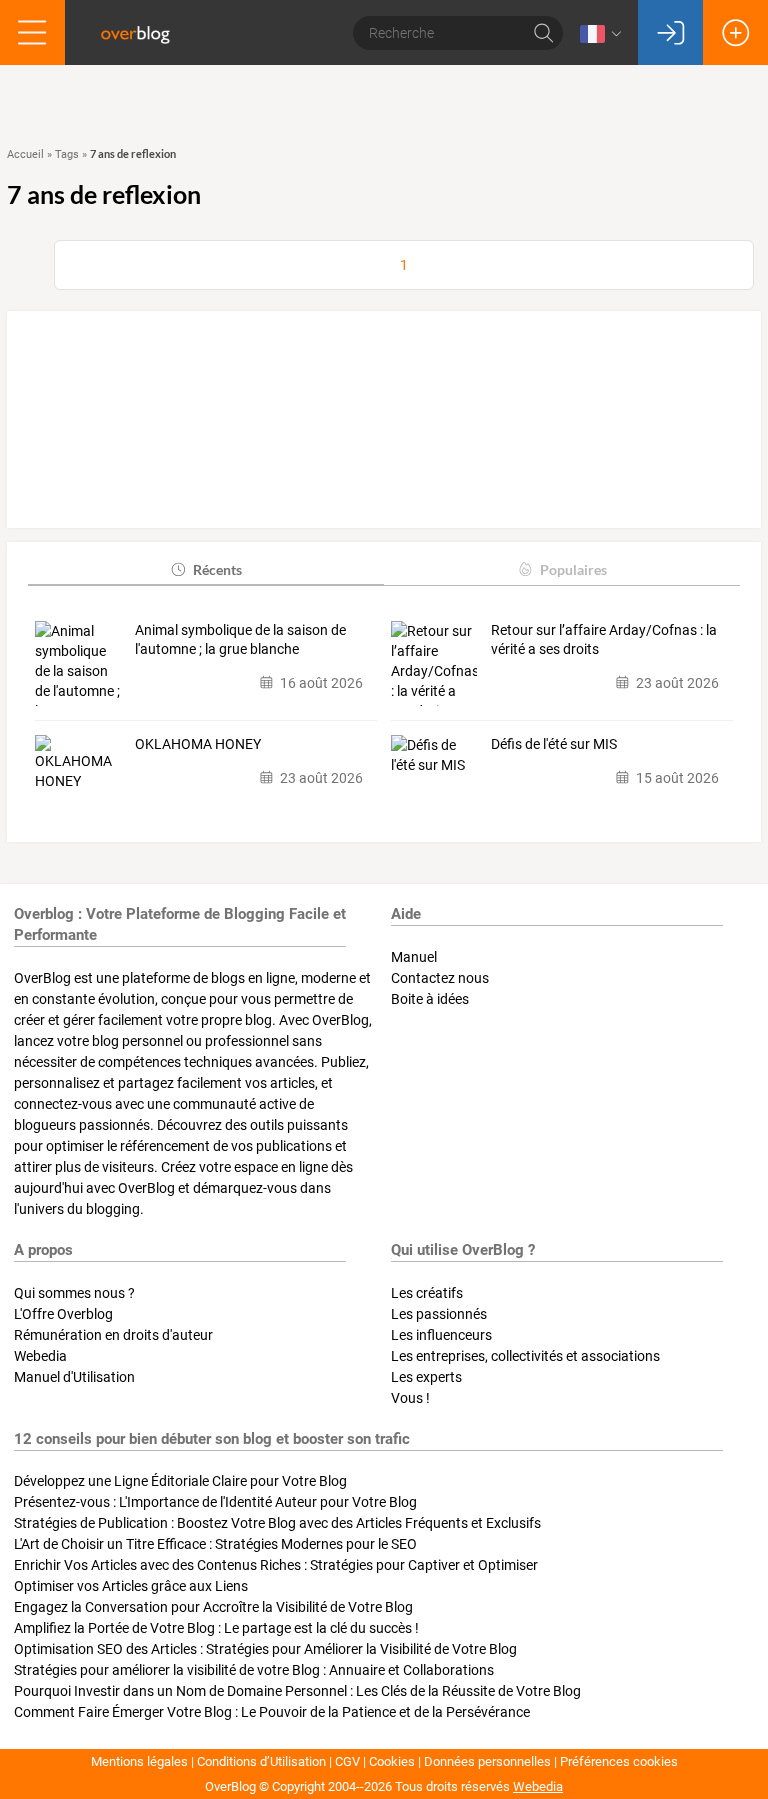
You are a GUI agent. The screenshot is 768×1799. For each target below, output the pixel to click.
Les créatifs (427, 1293)
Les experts (426, 1377)
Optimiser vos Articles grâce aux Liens (131, 1586)
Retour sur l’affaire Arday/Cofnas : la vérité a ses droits (604, 640)
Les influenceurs (441, 1335)
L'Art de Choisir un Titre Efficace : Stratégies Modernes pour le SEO (215, 1544)
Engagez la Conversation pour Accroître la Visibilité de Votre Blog (213, 1607)
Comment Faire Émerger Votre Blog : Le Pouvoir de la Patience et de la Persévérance (272, 1712)
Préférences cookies (619, 1761)
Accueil (25, 154)
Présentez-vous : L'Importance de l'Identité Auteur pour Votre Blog (215, 1502)
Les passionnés (439, 1314)
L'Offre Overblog (63, 1314)
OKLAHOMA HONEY (198, 744)
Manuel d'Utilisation (74, 1377)
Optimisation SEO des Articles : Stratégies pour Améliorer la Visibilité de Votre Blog (265, 1649)
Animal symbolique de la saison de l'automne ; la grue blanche (240, 640)
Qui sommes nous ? (74, 1293)
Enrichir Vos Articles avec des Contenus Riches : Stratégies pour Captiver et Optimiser (276, 1565)
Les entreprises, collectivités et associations (525, 1356)
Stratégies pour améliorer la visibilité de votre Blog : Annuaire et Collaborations (254, 1670)
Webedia (40, 1356)
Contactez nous (440, 978)
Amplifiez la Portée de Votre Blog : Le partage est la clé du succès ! (216, 1628)
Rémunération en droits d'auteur (113, 1335)
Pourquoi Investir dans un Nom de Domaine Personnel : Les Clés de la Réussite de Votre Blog (297, 1691)
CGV (347, 1761)
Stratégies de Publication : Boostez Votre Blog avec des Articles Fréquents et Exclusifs (277, 1523)
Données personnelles (487, 1761)
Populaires (573, 569)
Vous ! (410, 1398)
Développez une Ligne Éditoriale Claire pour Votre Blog (180, 1481)
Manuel (414, 957)
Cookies (392, 1761)
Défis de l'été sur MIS (554, 744)
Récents (217, 569)
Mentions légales (139, 1761)
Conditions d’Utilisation (261, 1761)
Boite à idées (430, 999)
